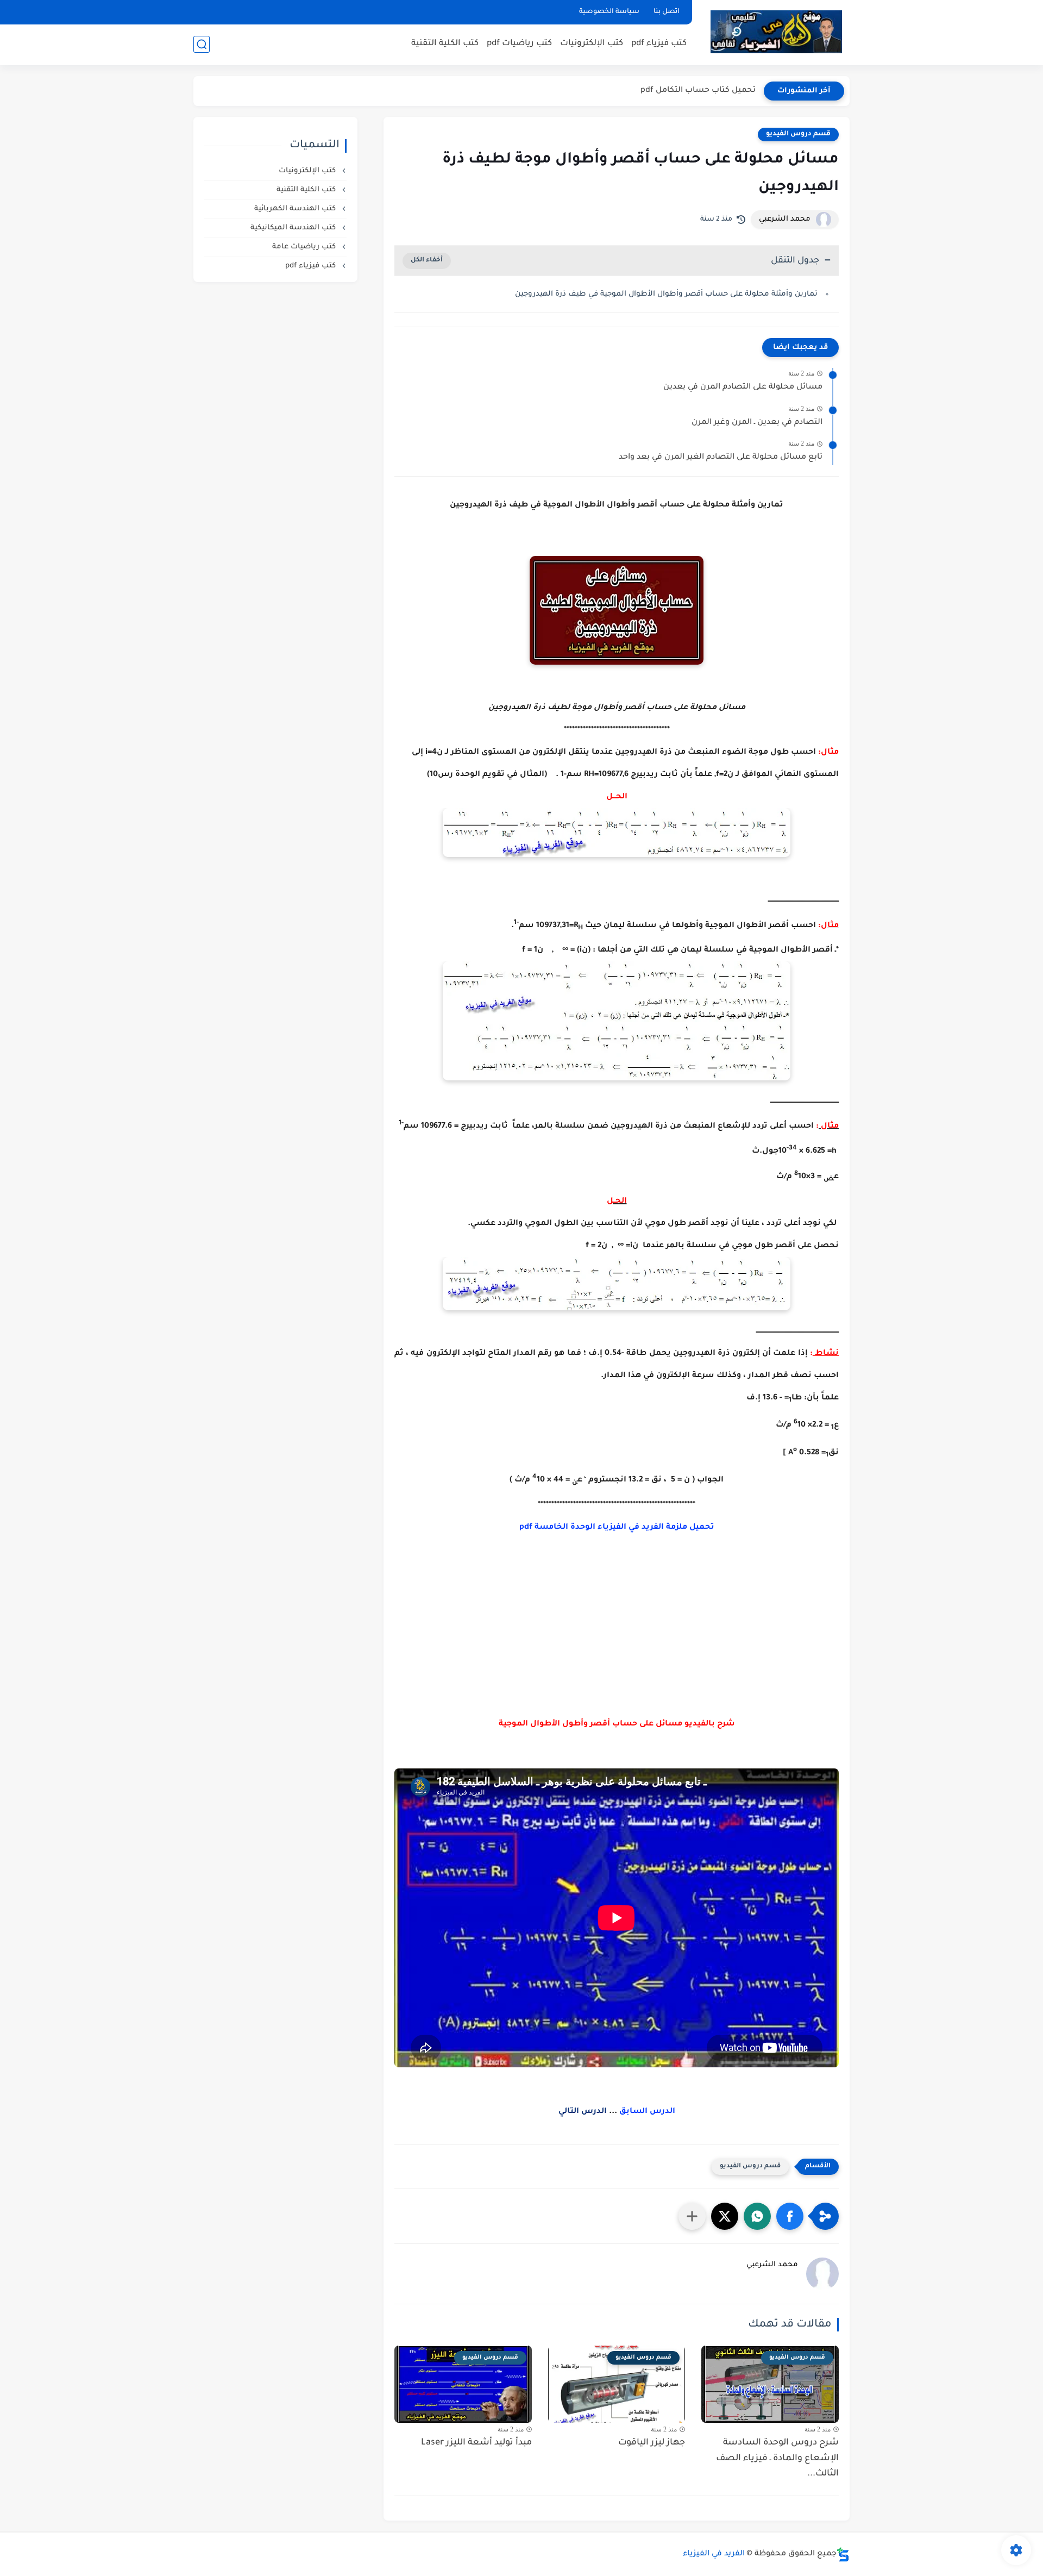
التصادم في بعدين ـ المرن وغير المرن (757, 423)
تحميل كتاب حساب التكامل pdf (698, 91)
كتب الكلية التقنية (445, 44)
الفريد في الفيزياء (714, 2554)
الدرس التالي (583, 2112)
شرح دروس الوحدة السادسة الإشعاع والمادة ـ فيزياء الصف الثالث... (777, 2459)
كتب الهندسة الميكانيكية (294, 228)
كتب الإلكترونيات (592, 44)
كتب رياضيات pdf (519, 44)
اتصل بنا (667, 12)
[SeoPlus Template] (843, 2555)
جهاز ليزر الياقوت (652, 2443)
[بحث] (202, 44)
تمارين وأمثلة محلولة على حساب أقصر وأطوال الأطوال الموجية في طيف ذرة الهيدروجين (666, 294)
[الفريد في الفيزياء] (776, 32)
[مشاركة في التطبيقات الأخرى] (692, 2216)
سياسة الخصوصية (609, 12)
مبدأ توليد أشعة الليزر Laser (476, 2443)
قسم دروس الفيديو (798, 134)
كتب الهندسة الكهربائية (296, 209)
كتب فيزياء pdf (659, 44)
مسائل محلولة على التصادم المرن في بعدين (743, 387)
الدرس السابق (647, 2112)
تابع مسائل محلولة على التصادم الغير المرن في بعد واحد (721, 458)
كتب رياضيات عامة (305, 247)
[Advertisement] (617, 1648)
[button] (790, 2216)
